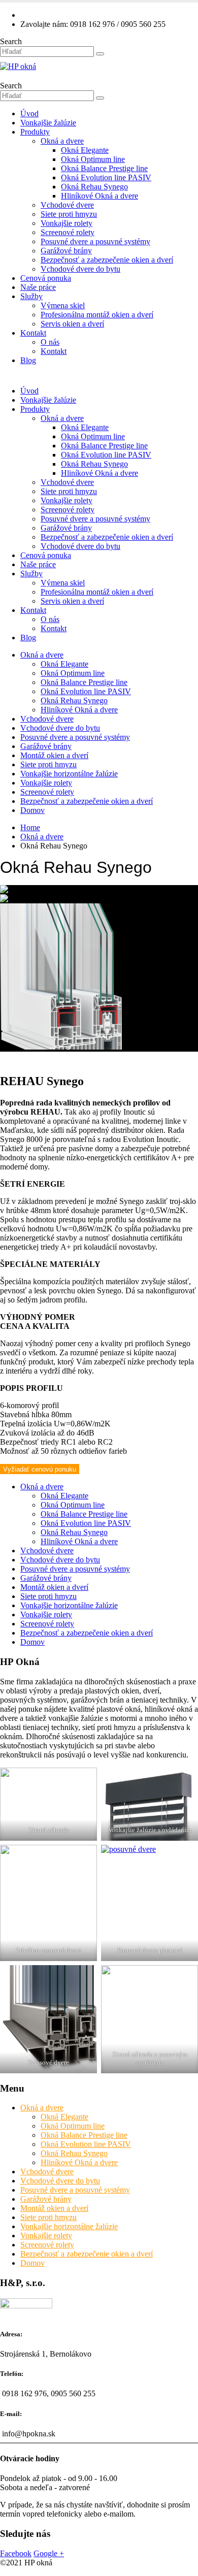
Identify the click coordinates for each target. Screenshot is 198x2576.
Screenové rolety (68, 232)
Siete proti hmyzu (69, 214)
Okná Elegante (85, 150)
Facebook (16, 2553)
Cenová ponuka (46, 278)
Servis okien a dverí (72, 324)
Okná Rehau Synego (94, 187)
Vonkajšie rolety (67, 223)
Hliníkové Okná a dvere (100, 196)
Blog (28, 360)
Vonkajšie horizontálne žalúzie (69, 774)
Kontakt (33, 333)
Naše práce (38, 287)
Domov (32, 810)
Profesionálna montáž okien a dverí (97, 315)
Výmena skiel (63, 305)
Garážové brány (66, 251)
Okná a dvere (62, 141)
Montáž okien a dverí (54, 755)
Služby (31, 296)
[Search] (100, 54)
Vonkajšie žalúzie (48, 123)
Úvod (29, 113)
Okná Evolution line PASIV (106, 177)
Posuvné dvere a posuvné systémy (95, 241)
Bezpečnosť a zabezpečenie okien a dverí (107, 260)
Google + (49, 2553)
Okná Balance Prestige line (104, 168)
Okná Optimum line (93, 159)
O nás (50, 342)
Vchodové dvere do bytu (80, 269)
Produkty (35, 132)
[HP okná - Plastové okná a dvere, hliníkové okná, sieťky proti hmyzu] (18, 66)
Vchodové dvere (67, 205)
